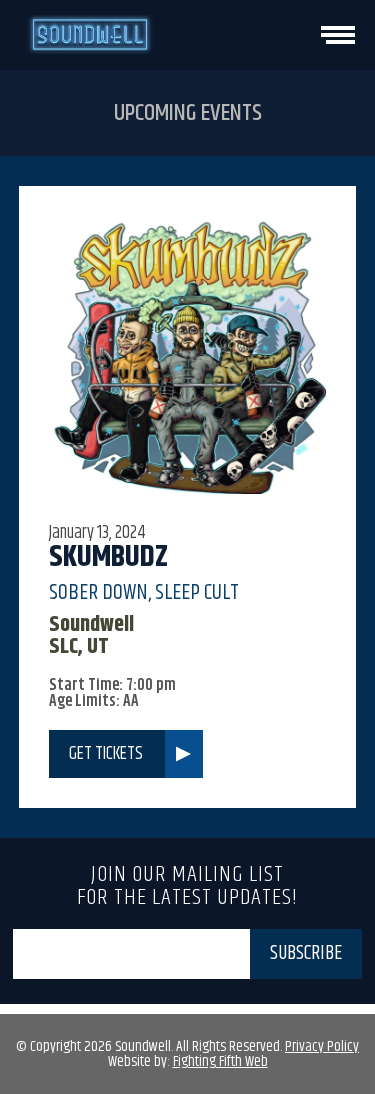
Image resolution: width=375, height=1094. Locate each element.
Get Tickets (106, 754)
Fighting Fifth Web (220, 1061)
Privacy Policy (322, 1046)
